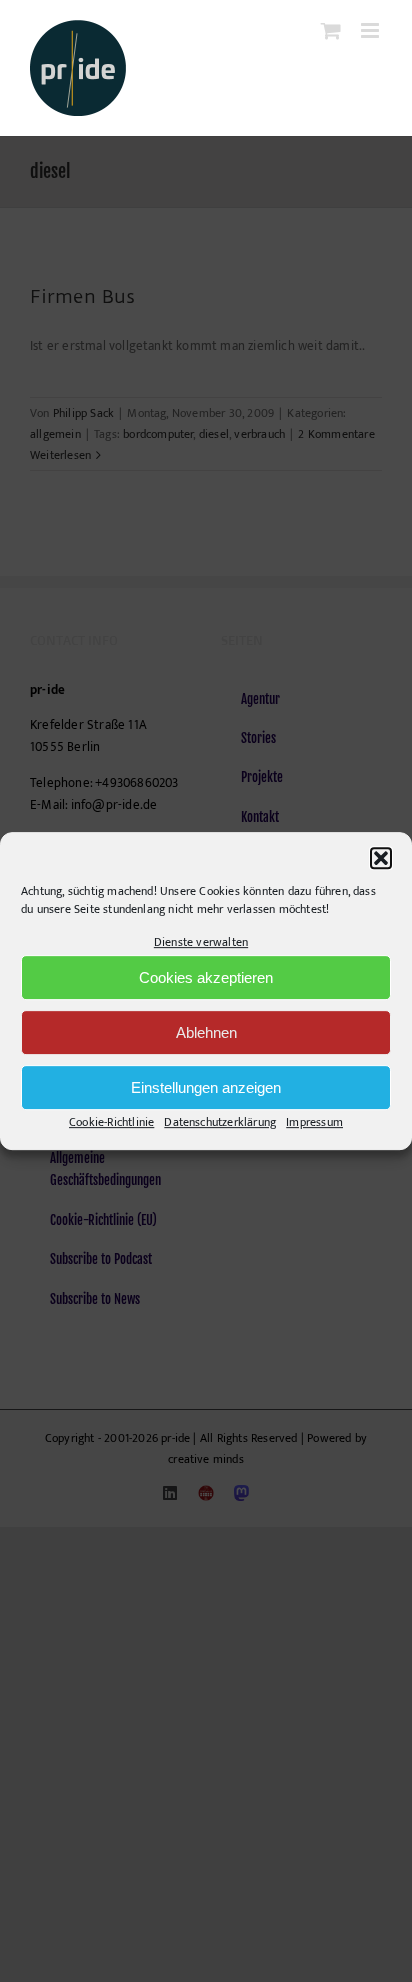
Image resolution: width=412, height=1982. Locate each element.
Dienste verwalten (201, 942)
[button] (381, 858)
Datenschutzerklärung (220, 1123)
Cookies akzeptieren (206, 977)
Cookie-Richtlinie (111, 1123)
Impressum (314, 1123)
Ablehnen (206, 1032)
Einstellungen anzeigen (206, 1087)
